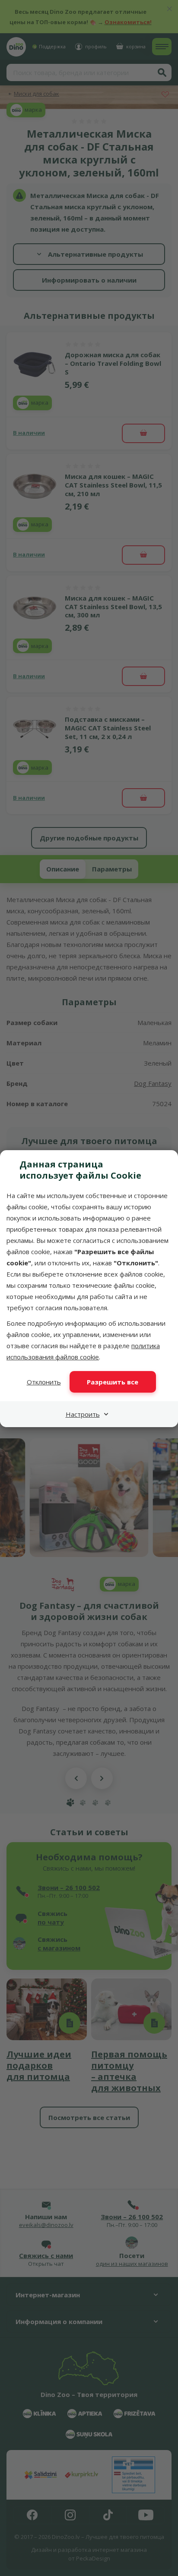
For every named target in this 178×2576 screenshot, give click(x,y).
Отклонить (44, 1382)
